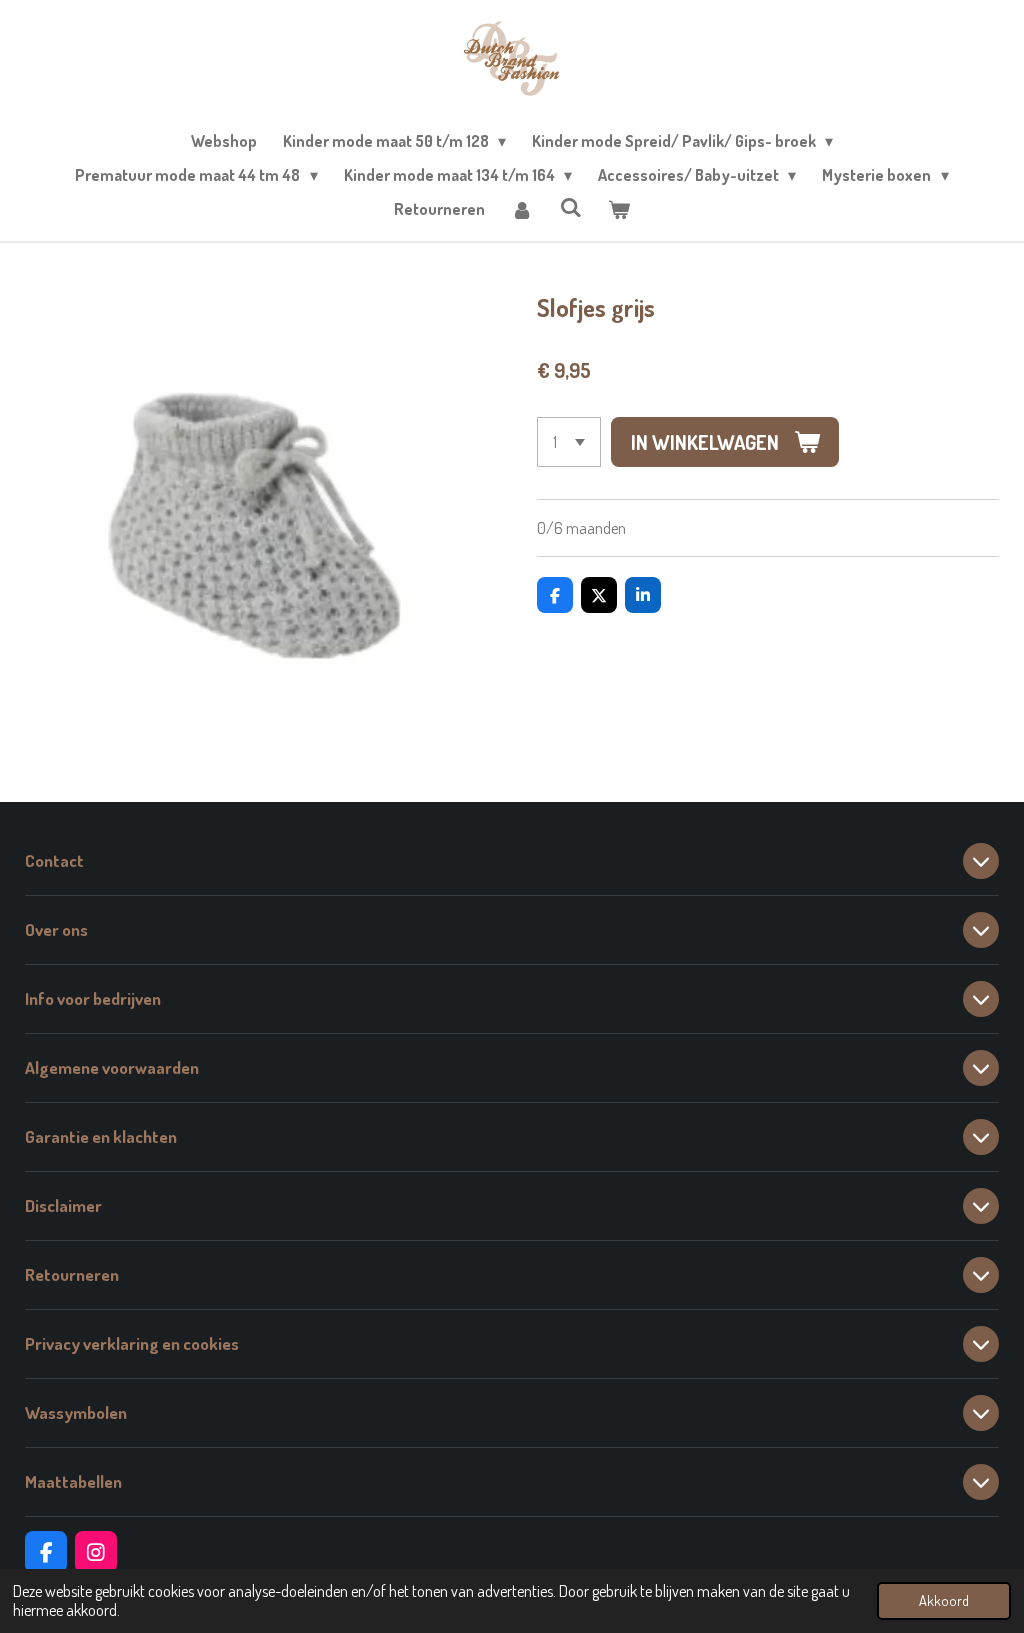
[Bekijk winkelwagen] (619, 209)
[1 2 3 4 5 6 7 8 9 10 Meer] (569, 442)
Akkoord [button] (944, 1600)
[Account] (522, 209)
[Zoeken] (570, 207)
